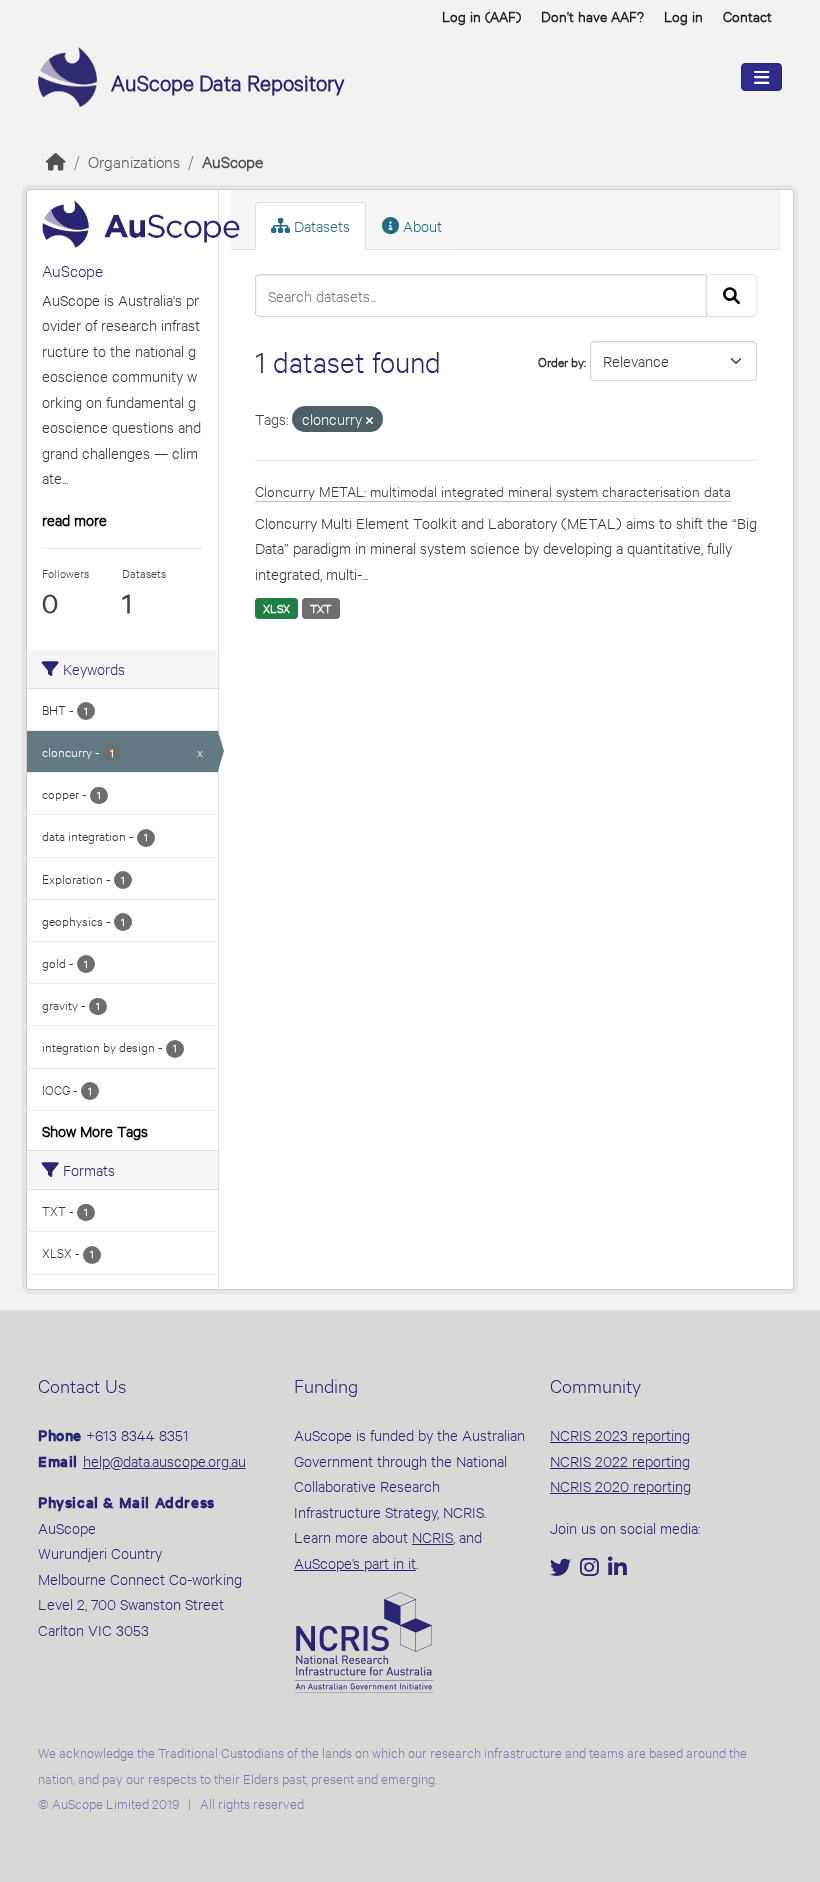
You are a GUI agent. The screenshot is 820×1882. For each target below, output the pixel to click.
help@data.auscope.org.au (164, 1460)
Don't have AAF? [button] (592, 15)
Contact (747, 15)
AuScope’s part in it (355, 1562)
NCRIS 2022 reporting (620, 1460)
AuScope (232, 160)
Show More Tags (95, 1130)
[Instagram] (591, 1568)
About (420, 225)
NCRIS (432, 1536)
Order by (561, 361)
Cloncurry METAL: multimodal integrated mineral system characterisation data (493, 490)
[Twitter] (562, 1568)
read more (74, 519)
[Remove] (369, 420)
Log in (683, 15)
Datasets (320, 225)
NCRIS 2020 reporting (620, 1485)
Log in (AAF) (481, 15)
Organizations (134, 160)
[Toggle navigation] (761, 77)
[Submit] (731, 296)
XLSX (276, 608)
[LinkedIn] (617, 1568)
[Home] (56, 160)
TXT (320, 608)
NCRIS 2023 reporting (620, 1434)
